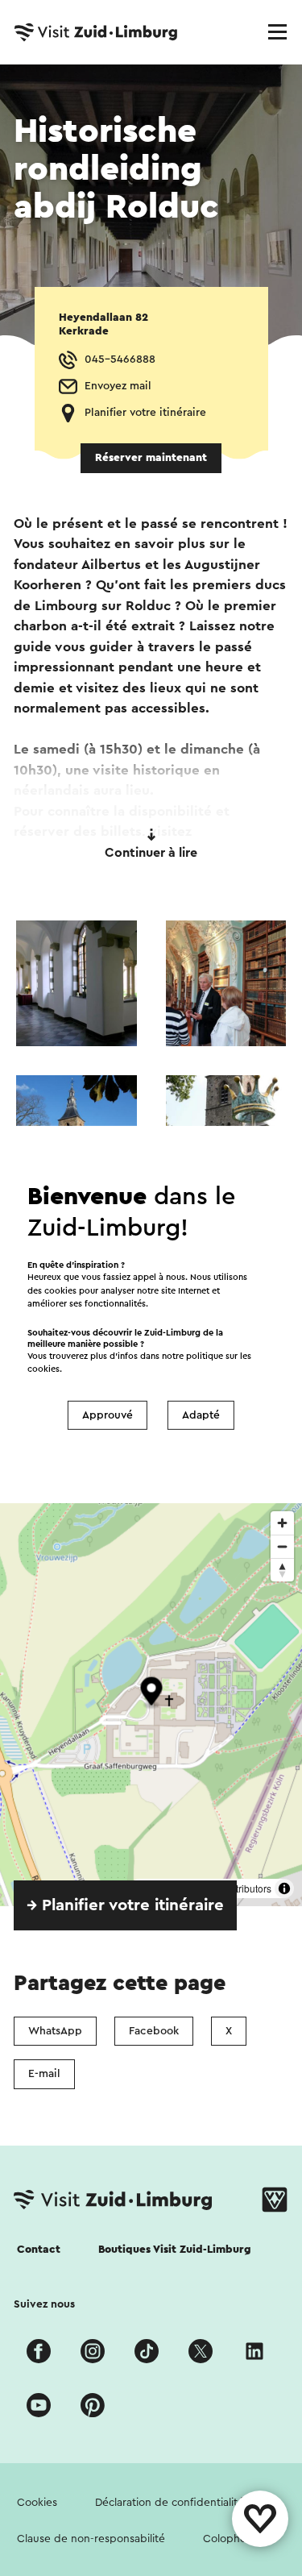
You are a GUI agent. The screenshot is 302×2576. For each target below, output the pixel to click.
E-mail (44, 2074)
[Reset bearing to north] (282, 1570)
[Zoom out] (282, 1546)
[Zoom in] (282, 1523)
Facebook (154, 2031)
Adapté (201, 1415)
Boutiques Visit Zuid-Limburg (175, 2250)
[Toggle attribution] (284, 1888)
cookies (43, 1369)
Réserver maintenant (151, 458)
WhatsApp (55, 2031)
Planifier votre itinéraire (145, 413)
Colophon (228, 2539)
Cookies (37, 2503)
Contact (39, 2250)
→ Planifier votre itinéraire (125, 1905)
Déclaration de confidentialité (170, 2503)
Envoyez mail (118, 386)
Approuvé (108, 1415)
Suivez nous (44, 2304)
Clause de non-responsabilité (91, 2539)
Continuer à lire (151, 853)
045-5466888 (120, 359)
